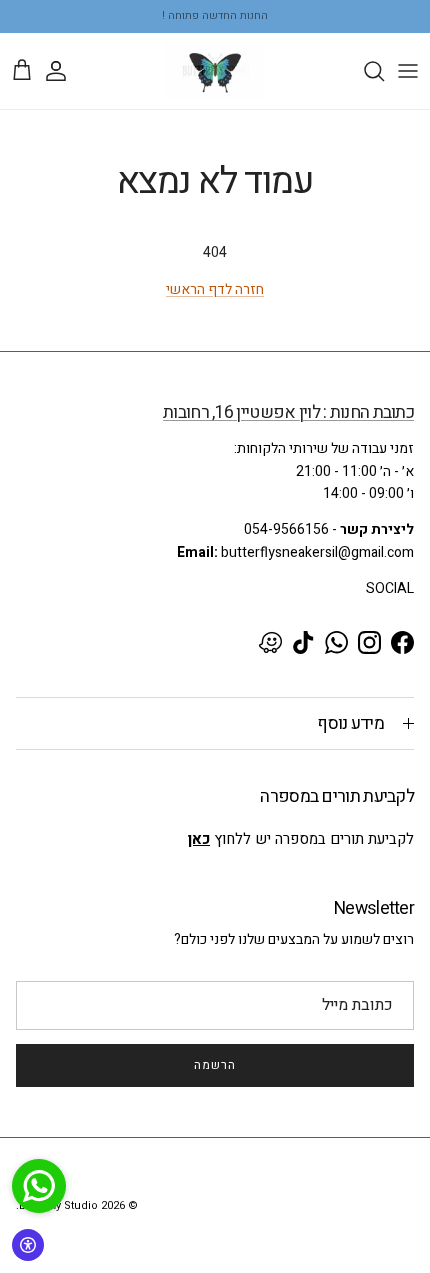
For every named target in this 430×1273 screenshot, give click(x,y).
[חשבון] (66, 71)
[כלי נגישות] (28, 1245)
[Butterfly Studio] (215, 71)
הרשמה (215, 1065)
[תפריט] (408, 71)
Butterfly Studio (58, 1205)
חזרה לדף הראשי (215, 289)
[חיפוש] (364, 71)
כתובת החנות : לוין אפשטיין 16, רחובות (288, 412)
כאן (199, 839)
